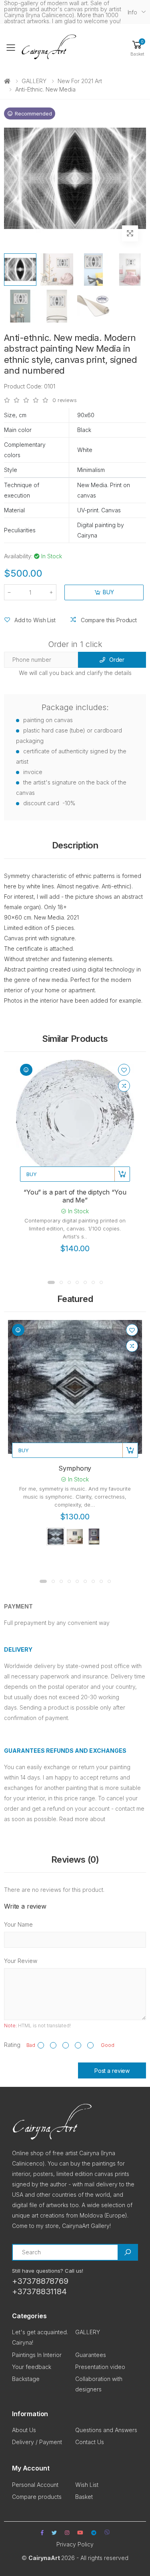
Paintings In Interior (37, 2355)
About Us (24, 2430)
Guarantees (91, 2355)
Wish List (87, 2485)
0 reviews (65, 400)
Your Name (18, 1924)
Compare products (37, 2497)
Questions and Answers (106, 2430)
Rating (12, 2045)
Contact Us (90, 2442)
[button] (137, 48)
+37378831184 (39, 2291)
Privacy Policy (75, 2544)
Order (117, 660)
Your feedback (32, 2367)
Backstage (26, 2379)
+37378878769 (40, 2281)
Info (132, 12)
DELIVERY (18, 1649)
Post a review (112, 2071)
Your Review (21, 1961)
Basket (84, 2497)
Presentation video (100, 2367)
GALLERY (34, 81)
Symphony (75, 1468)
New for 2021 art (80, 81)
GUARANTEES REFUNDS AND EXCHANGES (65, 1751)
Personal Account (35, 2485)
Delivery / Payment (37, 2442)
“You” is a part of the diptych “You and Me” (75, 1196)
